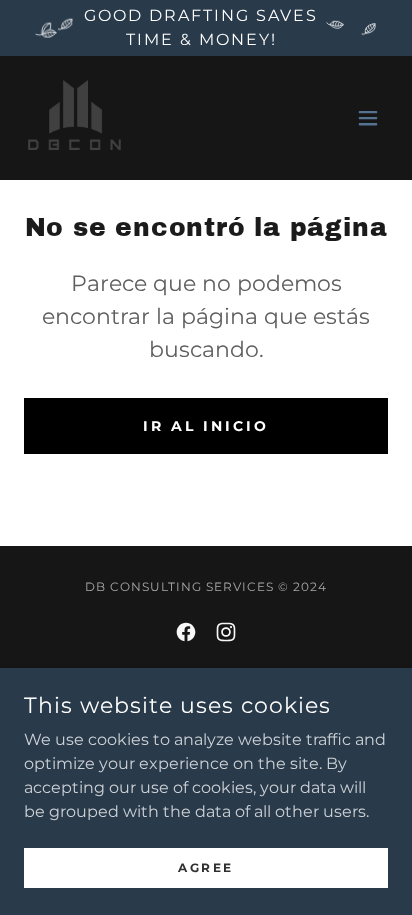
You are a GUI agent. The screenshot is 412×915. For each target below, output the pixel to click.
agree (206, 867)
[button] (368, 118)
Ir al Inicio (206, 426)
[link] (75, 118)
